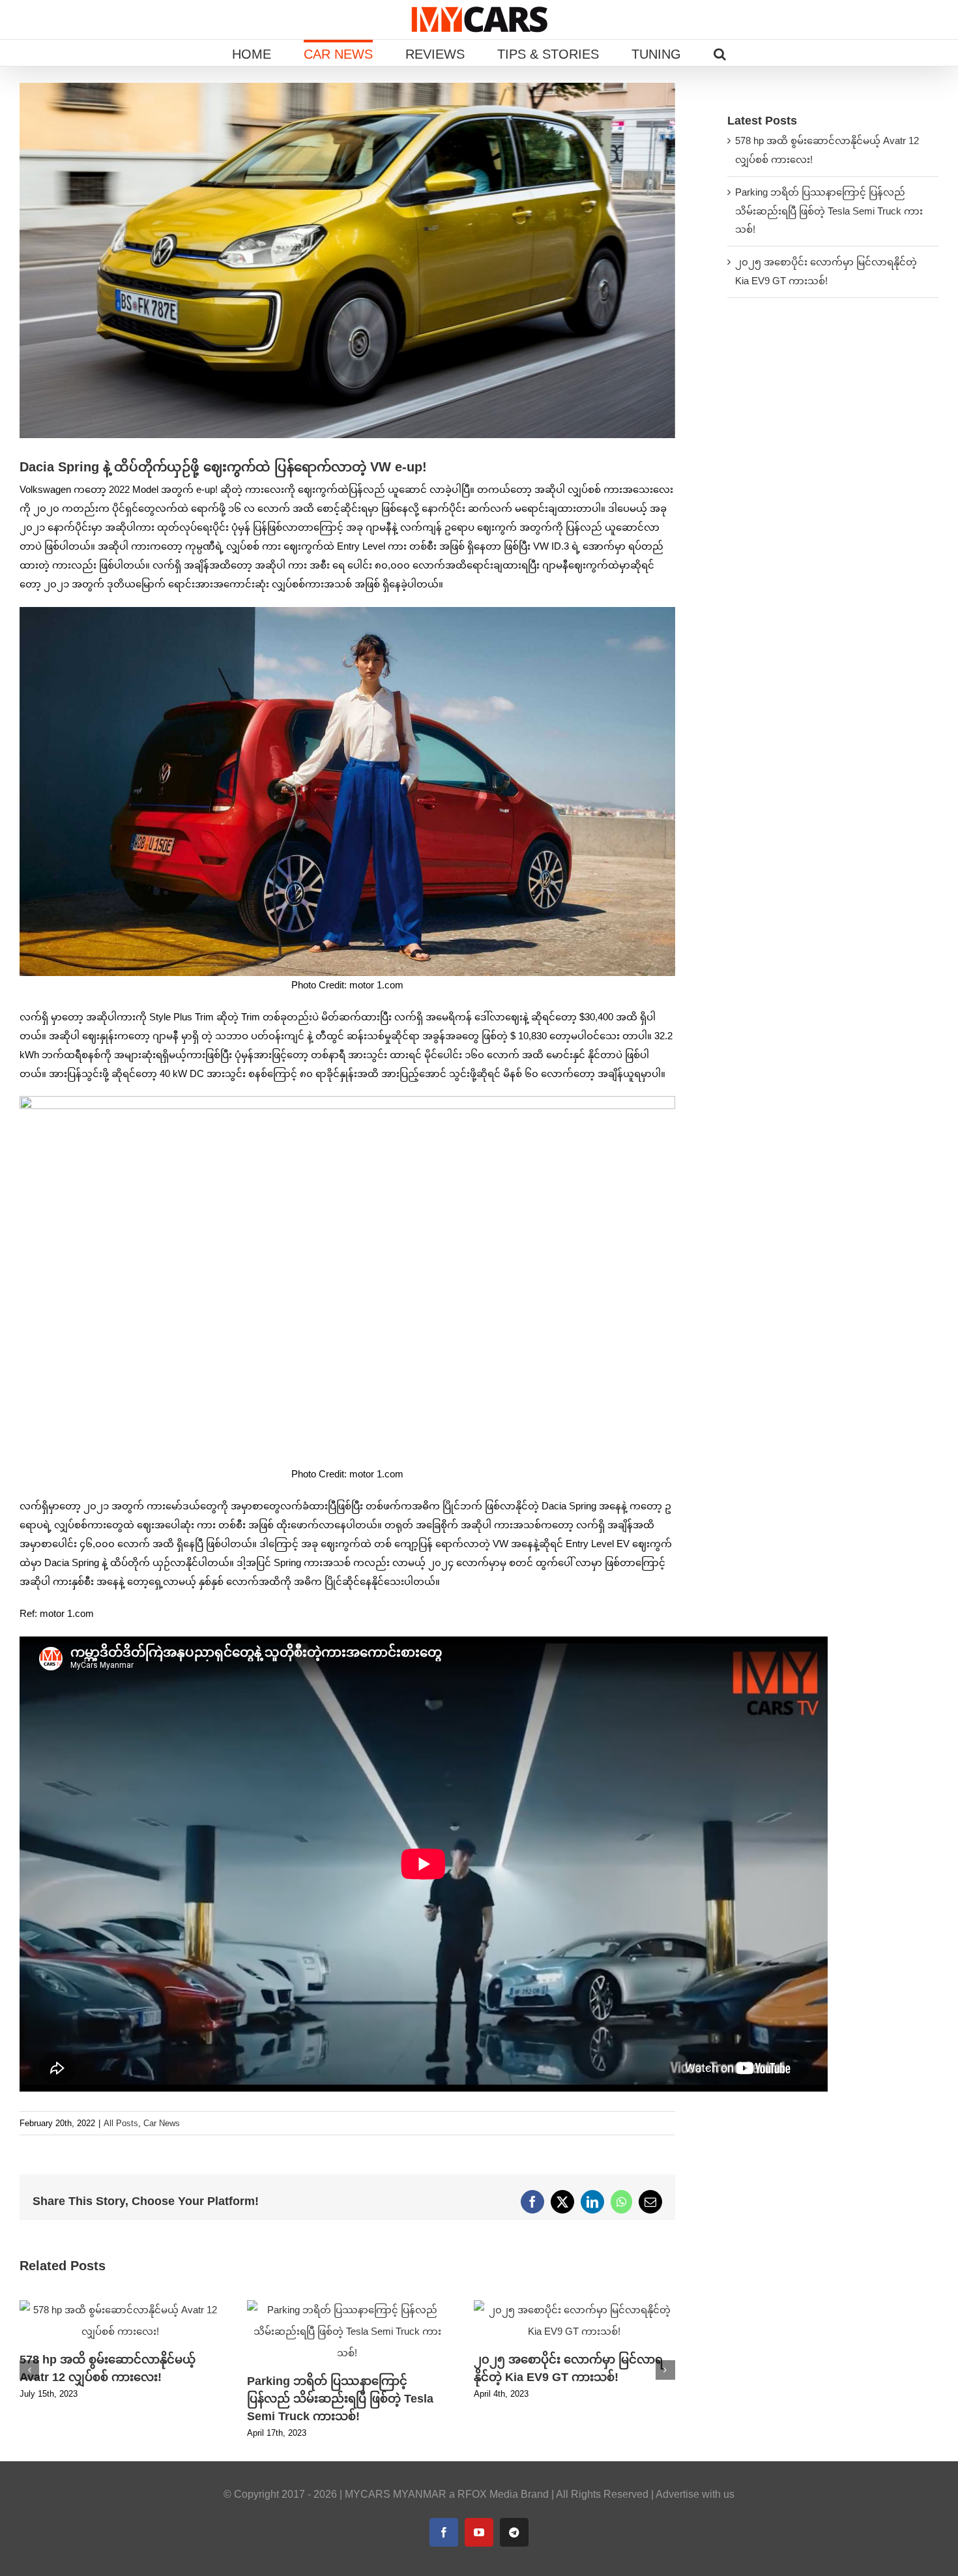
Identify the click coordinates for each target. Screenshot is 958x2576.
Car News (162, 2123)
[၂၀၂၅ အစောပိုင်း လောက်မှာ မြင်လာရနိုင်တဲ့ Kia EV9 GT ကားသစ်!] (574, 2306)
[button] (720, 53)
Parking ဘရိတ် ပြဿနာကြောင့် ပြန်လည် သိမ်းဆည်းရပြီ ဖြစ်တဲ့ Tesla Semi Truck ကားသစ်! (340, 2399)
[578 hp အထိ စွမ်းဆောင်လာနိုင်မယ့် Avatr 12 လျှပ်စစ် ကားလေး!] (120, 2306)
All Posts (121, 2123)
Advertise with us (695, 2494)
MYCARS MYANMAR (396, 2494)
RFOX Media (488, 2494)
